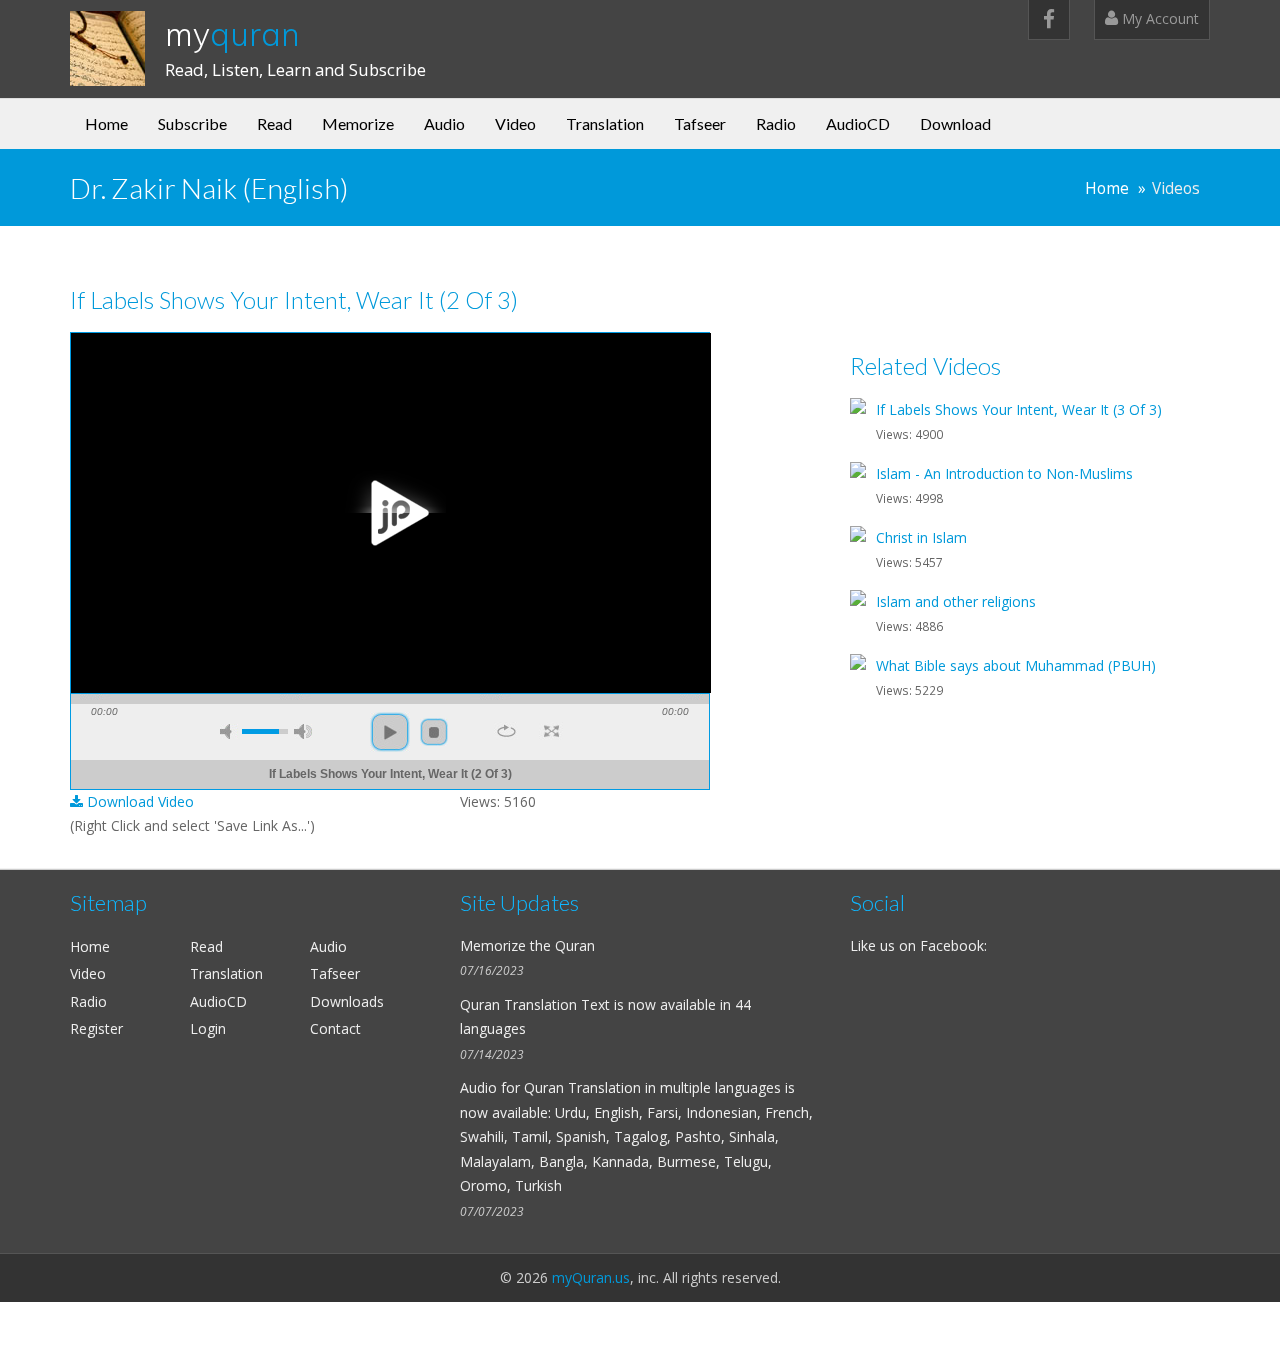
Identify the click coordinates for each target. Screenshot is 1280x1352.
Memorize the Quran (527, 945)
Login (208, 1028)
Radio (776, 123)
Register (96, 1028)
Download (955, 123)
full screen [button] (551, 731)
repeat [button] (506, 731)
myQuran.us (591, 1277)
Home (106, 123)
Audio (444, 123)
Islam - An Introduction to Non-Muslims (1004, 473)
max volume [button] (303, 731)
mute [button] (229, 731)
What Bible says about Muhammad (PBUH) (1016, 665)
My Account (1158, 18)
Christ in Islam (921, 537)
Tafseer (700, 123)
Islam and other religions (956, 601)
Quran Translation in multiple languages (652, 1087)
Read (274, 123)
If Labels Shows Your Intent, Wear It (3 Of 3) (1019, 409)
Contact (335, 1028)
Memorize (358, 123)
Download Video (138, 801)
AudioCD (858, 123)
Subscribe (192, 123)
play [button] (390, 513)
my (232, 34)
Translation (605, 123)
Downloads (347, 1001)
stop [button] (434, 732)
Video (515, 123)
